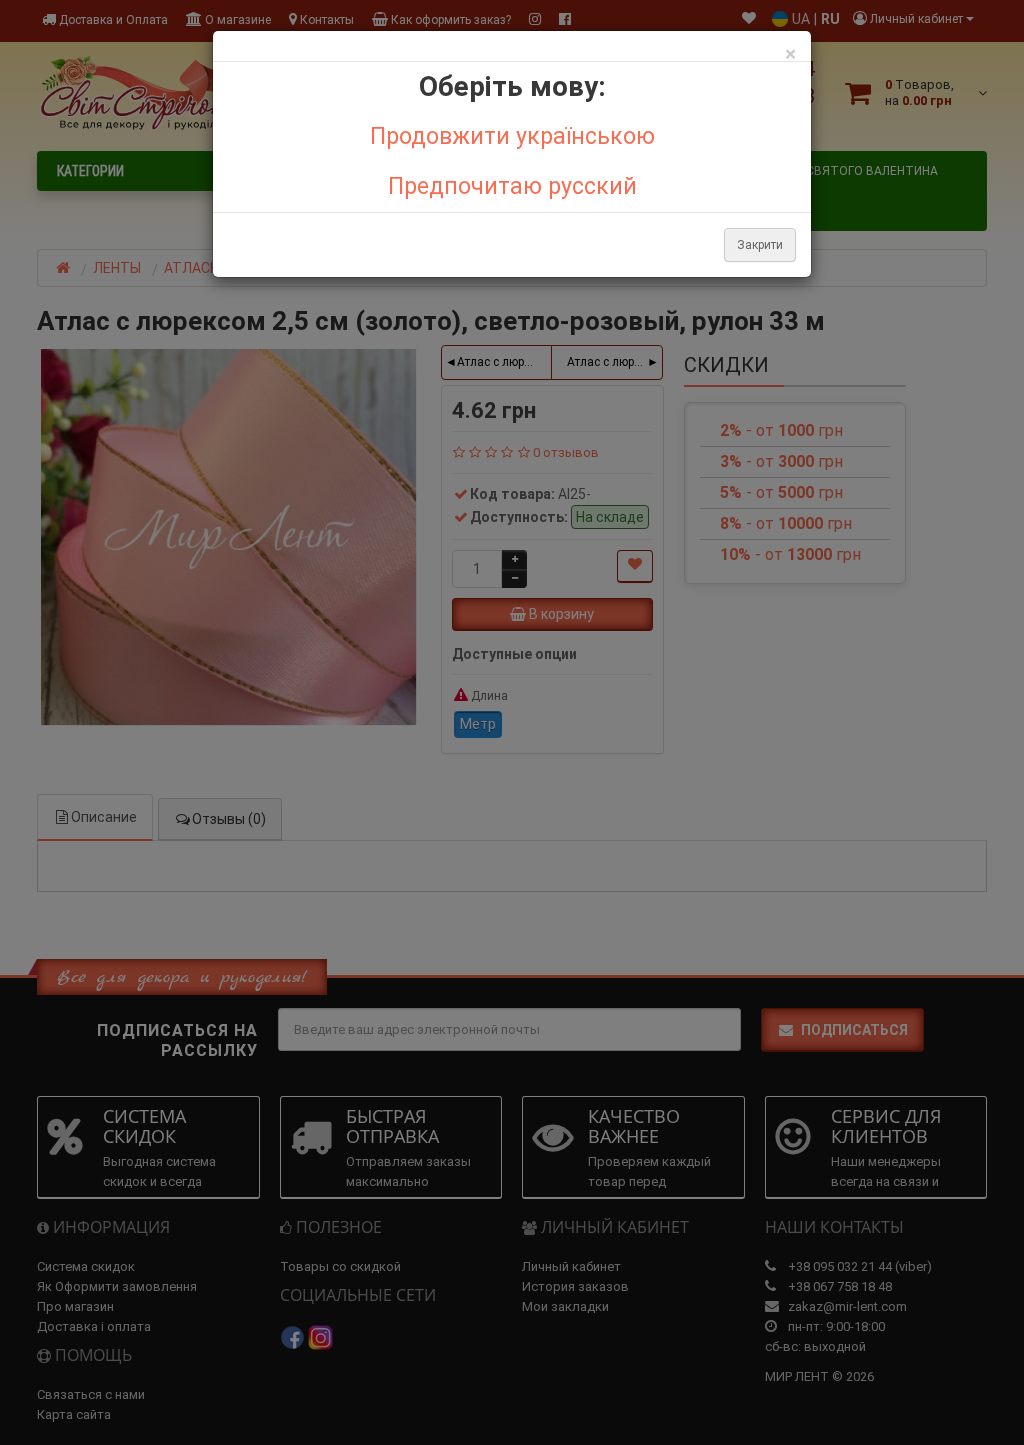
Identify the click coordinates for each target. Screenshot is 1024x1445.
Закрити (760, 245)
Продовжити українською (512, 136)
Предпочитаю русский (512, 186)
